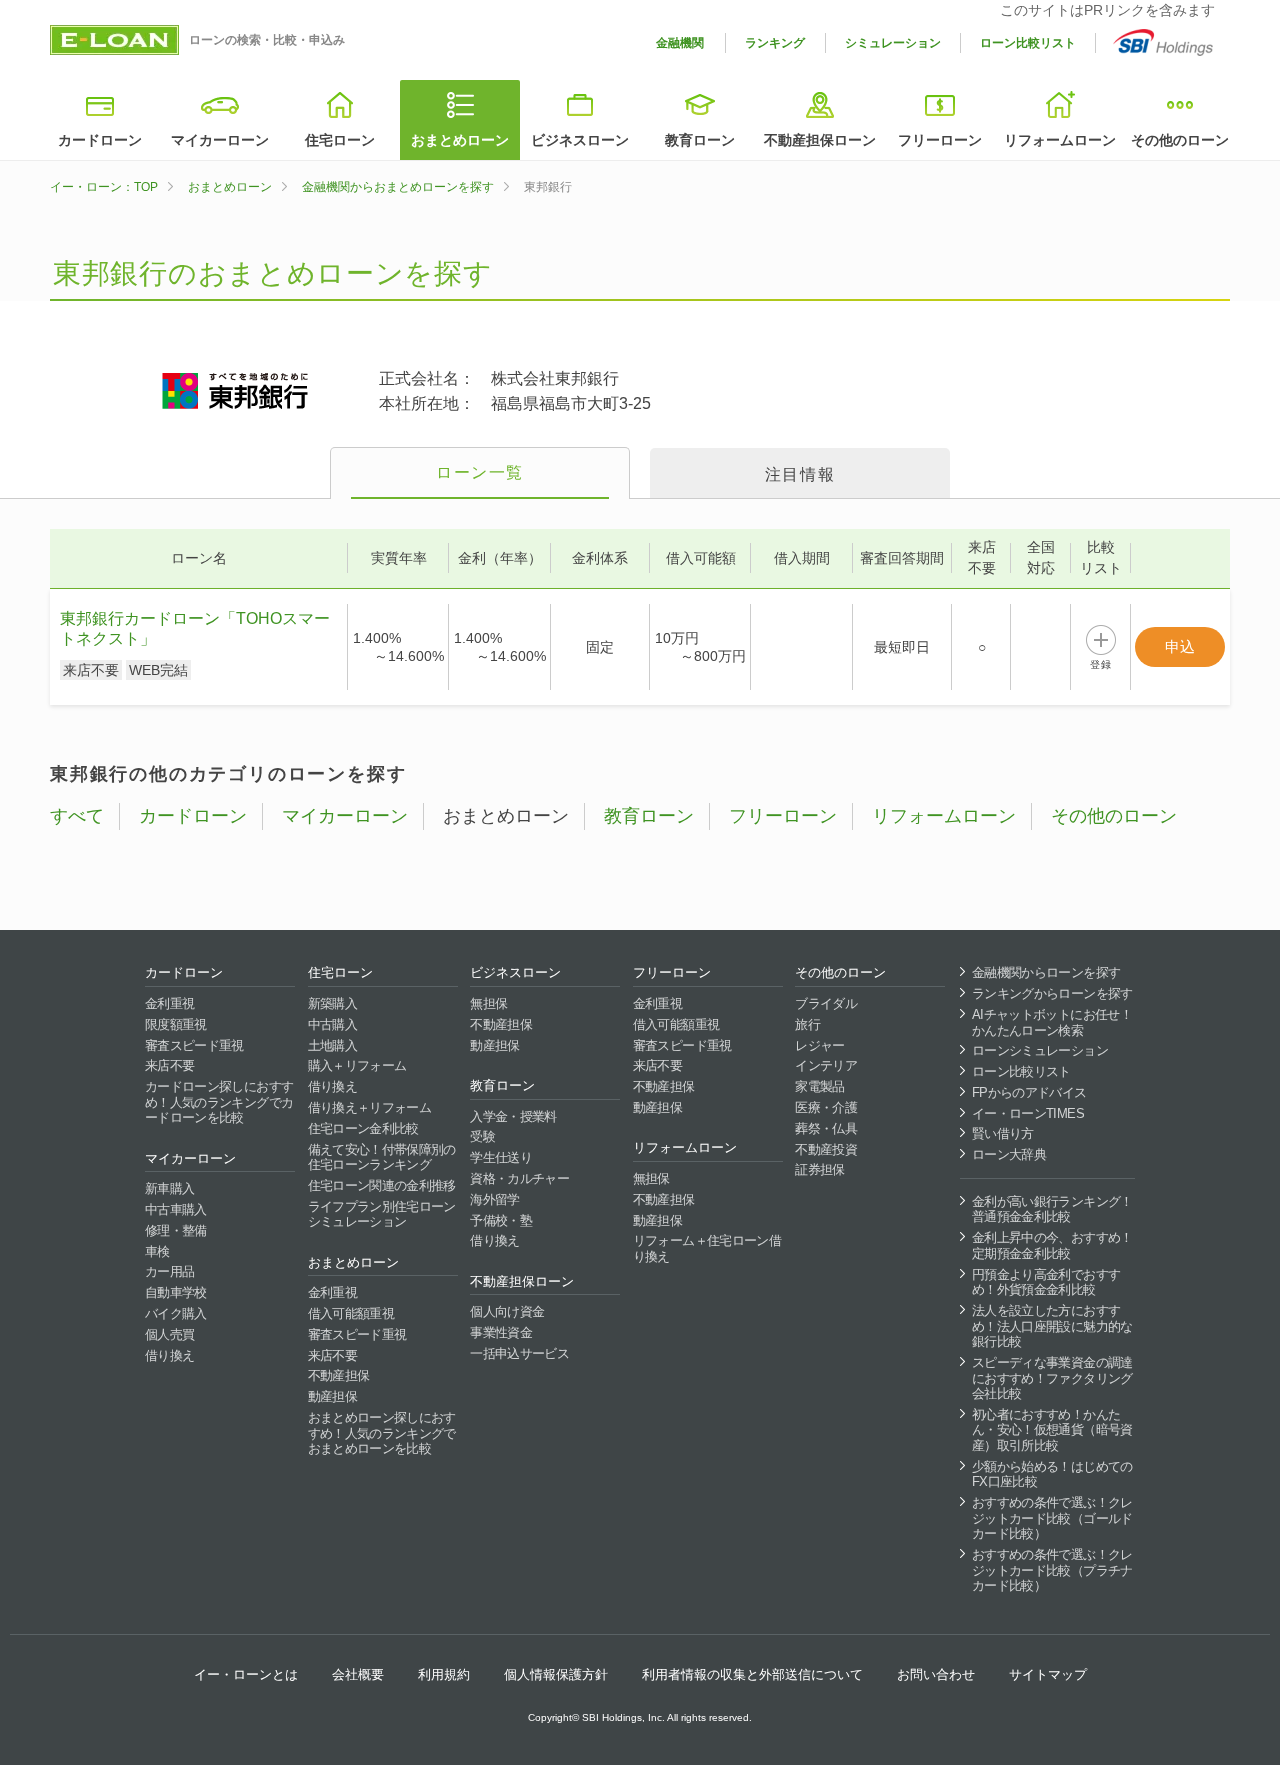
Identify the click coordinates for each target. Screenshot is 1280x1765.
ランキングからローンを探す (1052, 993)
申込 (1180, 646)
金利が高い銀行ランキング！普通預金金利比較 (1052, 1209)
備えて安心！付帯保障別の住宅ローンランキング (382, 1157)
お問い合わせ (936, 1674)
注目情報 (800, 474)
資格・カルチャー (519, 1178)
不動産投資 (826, 1149)
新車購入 (169, 1188)
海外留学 (494, 1199)
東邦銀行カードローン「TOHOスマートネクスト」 (195, 629)
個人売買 (169, 1334)
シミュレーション (893, 43)
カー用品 (169, 1271)
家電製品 (819, 1086)
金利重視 (169, 1003)
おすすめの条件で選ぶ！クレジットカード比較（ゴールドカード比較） (1052, 1518)
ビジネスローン (580, 140)
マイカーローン (220, 140)
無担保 (488, 1003)
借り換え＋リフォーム (370, 1107)
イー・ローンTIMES (1028, 1113)
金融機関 (680, 43)
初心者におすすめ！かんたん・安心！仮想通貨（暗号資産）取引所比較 (1052, 1430)
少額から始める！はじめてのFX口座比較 (1052, 1474)
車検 (157, 1251)
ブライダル (826, 1003)
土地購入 (332, 1045)
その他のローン (1180, 140)
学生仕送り (501, 1157)
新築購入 (332, 1003)
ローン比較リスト (1028, 43)
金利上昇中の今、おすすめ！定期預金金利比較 (1052, 1245)
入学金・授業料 (513, 1116)
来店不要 (169, 1065)
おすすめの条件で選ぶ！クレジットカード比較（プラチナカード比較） (1052, 1570)
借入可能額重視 (351, 1313)
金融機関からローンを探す (1046, 972)
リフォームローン (1060, 140)
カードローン (100, 140)
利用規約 (444, 1674)
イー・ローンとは (246, 1674)
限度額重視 (176, 1024)
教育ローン (700, 140)
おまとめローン (460, 140)
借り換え (169, 1355)
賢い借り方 (1003, 1133)
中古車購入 (176, 1209)
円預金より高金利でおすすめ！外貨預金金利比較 (1046, 1282)
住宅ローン (340, 140)
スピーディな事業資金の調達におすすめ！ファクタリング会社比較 (1052, 1378)
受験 (482, 1136)
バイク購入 (176, 1313)
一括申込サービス (519, 1353)
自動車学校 (176, 1292)
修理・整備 (176, 1230)
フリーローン (940, 140)
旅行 (807, 1024)
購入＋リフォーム (357, 1065)
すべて (77, 816)
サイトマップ (1048, 1674)
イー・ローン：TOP (104, 187)
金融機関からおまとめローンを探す (398, 187)
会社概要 (358, 1674)
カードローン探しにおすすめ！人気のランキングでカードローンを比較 (219, 1102)
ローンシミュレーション (1040, 1050)
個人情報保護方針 (556, 1674)
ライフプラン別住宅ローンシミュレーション (382, 1214)
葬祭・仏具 (826, 1128)
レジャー (819, 1045)
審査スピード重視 (194, 1045)
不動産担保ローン (820, 140)
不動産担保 (339, 1375)
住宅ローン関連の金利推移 (382, 1185)
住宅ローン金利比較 (363, 1128)
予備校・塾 (501, 1220)
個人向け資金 (507, 1311)
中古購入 (332, 1024)
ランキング (775, 43)
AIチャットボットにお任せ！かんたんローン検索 (1052, 1022)
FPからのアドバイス (1029, 1092)
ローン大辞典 (1009, 1154)
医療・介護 (826, 1107)
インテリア (826, 1065)
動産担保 (332, 1396)
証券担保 (819, 1169)
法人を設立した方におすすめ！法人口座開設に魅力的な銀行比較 (1052, 1326)
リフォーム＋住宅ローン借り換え (707, 1248)
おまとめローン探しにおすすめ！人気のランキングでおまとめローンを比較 (382, 1433)
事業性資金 (501, 1332)
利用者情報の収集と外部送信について (752, 1674)
